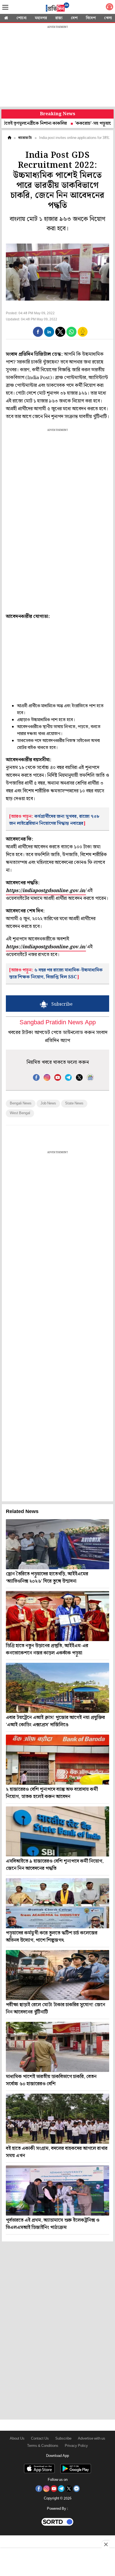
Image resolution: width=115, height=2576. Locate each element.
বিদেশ (91, 18)
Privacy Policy (76, 2446)
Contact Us (40, 2439)
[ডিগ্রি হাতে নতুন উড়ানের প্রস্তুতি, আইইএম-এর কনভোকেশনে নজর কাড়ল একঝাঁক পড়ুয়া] (57, 1616)
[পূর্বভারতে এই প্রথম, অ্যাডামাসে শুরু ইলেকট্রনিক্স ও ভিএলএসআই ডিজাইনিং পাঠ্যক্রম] (57, 2191)
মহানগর (41, 18)
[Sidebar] (5, 7)
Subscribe (63, 2439)
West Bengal (20, 1113)
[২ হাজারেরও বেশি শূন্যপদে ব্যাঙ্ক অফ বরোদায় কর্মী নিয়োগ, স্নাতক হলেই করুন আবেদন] (57, 1760)
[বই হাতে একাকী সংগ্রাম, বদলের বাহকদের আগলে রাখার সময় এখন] (57, 2119)
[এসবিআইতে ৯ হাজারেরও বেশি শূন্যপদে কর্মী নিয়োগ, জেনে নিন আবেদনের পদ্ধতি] (57, 1831)
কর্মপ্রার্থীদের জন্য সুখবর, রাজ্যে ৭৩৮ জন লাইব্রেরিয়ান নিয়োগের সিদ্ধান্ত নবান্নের (54, 820)
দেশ (74, 18)
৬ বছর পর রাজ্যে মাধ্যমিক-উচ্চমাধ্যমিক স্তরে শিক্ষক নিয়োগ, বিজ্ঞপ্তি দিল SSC (56, 974)
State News (74, 1103)
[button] (38, 332)
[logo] (57, 8)
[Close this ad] (106, 2544)
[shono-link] (109, 8)
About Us (17, 2439)
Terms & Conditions (43, 2446)
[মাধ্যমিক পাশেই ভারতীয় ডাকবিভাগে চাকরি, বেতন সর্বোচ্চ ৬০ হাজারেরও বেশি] (57, 2047)
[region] (57, 67)
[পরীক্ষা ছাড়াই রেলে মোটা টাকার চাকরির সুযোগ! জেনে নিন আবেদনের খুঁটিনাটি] (57, 1975)
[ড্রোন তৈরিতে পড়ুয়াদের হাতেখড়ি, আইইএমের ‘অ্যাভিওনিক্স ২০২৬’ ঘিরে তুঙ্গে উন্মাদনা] (57, 1544)
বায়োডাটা (25, 138)
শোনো (21, 18)
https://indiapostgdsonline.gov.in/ (46, 891)
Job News (48, 1103)
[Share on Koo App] (83, 336)
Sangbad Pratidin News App (58, 1023)
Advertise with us (92, 2439)
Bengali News (21, 1103)
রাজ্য (59, 18)
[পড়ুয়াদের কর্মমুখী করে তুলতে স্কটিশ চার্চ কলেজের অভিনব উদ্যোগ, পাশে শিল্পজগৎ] (57, 1903)
